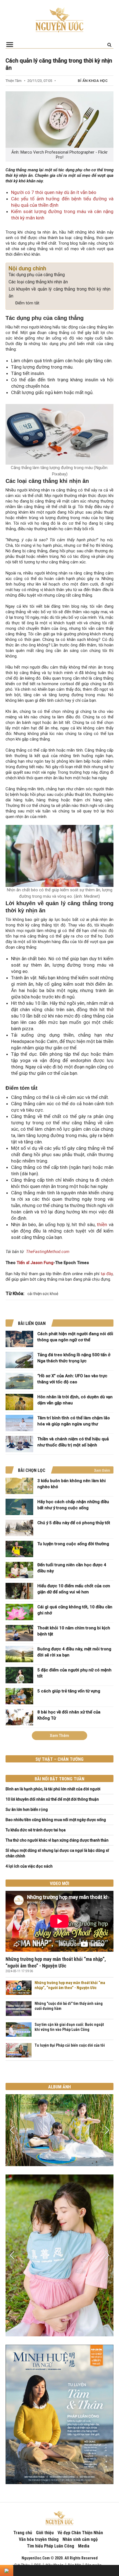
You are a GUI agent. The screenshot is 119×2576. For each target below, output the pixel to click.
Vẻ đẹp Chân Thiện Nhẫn (80, 2533)
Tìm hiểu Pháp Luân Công (51, 2546)
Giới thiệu (45, 2533)
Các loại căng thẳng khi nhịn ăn (38, 282)
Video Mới (59, 1884)
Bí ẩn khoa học (93, 81)
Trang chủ (23, 2533)
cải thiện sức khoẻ (43, 1294)
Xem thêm (102, 1470)
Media (84, 2546)
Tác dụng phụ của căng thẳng (37, 275)
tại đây (107, 1274)
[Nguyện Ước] (59, 19)
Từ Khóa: (15, 1293)
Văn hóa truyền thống (39, 2539)
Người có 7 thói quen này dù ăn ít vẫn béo (54, 192)
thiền (102, 1224)
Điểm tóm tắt (27, 303)
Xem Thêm (59, 1736)
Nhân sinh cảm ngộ (80, 2539)
